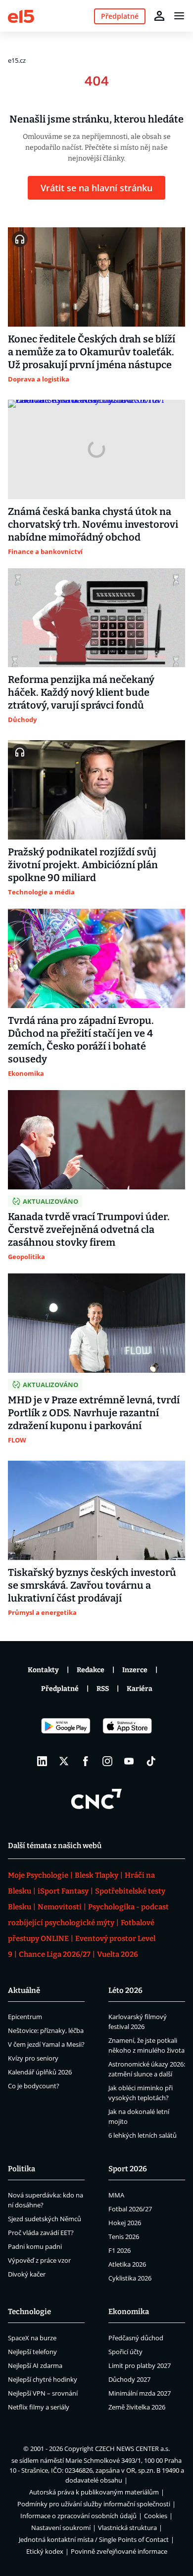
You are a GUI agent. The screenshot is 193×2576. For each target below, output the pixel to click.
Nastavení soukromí (61, 2528)
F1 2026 (120, 2250)
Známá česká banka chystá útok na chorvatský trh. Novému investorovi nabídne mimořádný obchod (93, 524)
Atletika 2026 (127, 2264)
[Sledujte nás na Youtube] (129, 1761)
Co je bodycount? (34, 2086)
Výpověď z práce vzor (39, 2260)
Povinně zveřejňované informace (119, 2551)
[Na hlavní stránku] (21, 16)
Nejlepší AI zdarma (35, 2365)
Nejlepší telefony (32, 2352)
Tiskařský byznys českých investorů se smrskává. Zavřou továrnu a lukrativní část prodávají (92, 1585)
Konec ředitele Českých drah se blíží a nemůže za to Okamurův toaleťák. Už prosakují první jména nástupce (92, 352)
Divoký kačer (27, 2274)
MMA (116, 2195)
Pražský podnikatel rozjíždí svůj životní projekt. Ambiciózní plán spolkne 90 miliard (83, 865)
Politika (22, 2169)
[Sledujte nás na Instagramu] (107, 1761)
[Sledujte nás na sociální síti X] (64, 1761)
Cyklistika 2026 (130, 2278)
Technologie (29, 2312)
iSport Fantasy (63, 1891)
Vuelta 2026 (118, 1954)
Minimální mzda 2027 (140, 2393)
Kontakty (43, 1670)
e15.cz (17, 60)
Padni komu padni (35, 2246)
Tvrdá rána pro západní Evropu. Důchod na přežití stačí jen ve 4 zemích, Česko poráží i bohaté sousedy (81, 1040)
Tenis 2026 (124, 2237)
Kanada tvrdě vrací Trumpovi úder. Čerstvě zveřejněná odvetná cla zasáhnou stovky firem (89, 1229)
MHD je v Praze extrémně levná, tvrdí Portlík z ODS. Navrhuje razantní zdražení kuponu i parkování (94, 1413)
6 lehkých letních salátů (143, 2135)
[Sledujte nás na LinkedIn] (42, 1761)
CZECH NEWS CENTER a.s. (132, 2449)
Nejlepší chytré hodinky (43, 2379)
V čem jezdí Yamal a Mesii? (46, 2044)
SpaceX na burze (32, 2338)
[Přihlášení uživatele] (159, 16)
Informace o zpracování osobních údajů (78, 2516)
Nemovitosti (60, 1907)
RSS (103, 1689)
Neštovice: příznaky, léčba (46, 2030)
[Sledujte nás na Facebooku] (86, 1761)
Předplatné (60, 1689)
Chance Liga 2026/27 (55, 1954)
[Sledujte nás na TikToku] (151, 1761)
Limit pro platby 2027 (140, 2365)
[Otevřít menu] (179, 16)
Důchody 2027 (129, 2379)
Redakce (91, 1670)
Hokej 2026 (125, 2223)
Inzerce (135, 1670)
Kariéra (140, 1689)
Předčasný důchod (136, 2338)
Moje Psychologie (38, 1875)
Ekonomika (129, 2312)
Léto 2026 (125, 1990)
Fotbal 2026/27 (130, 2209)
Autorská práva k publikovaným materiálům (94, 2492)
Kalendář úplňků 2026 (40, 2072)
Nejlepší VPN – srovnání (43, 2393)
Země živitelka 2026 (137, 2407)
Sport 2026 (128, 2169)
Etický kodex (45, 2551)
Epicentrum (25, 2017)
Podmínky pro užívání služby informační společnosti (94, 2504)
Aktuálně (24, 1990)
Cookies (156, 2516)
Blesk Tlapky (96, 1875)
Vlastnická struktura (127, 2528)
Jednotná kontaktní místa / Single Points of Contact (94, 2539)
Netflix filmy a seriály (39, 2407)
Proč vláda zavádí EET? (41, 2233)
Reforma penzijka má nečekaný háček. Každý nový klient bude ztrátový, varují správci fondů (81, 692)
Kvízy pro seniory (33, 2058)
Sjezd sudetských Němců (45, 2219)
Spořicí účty (125, 2352)
